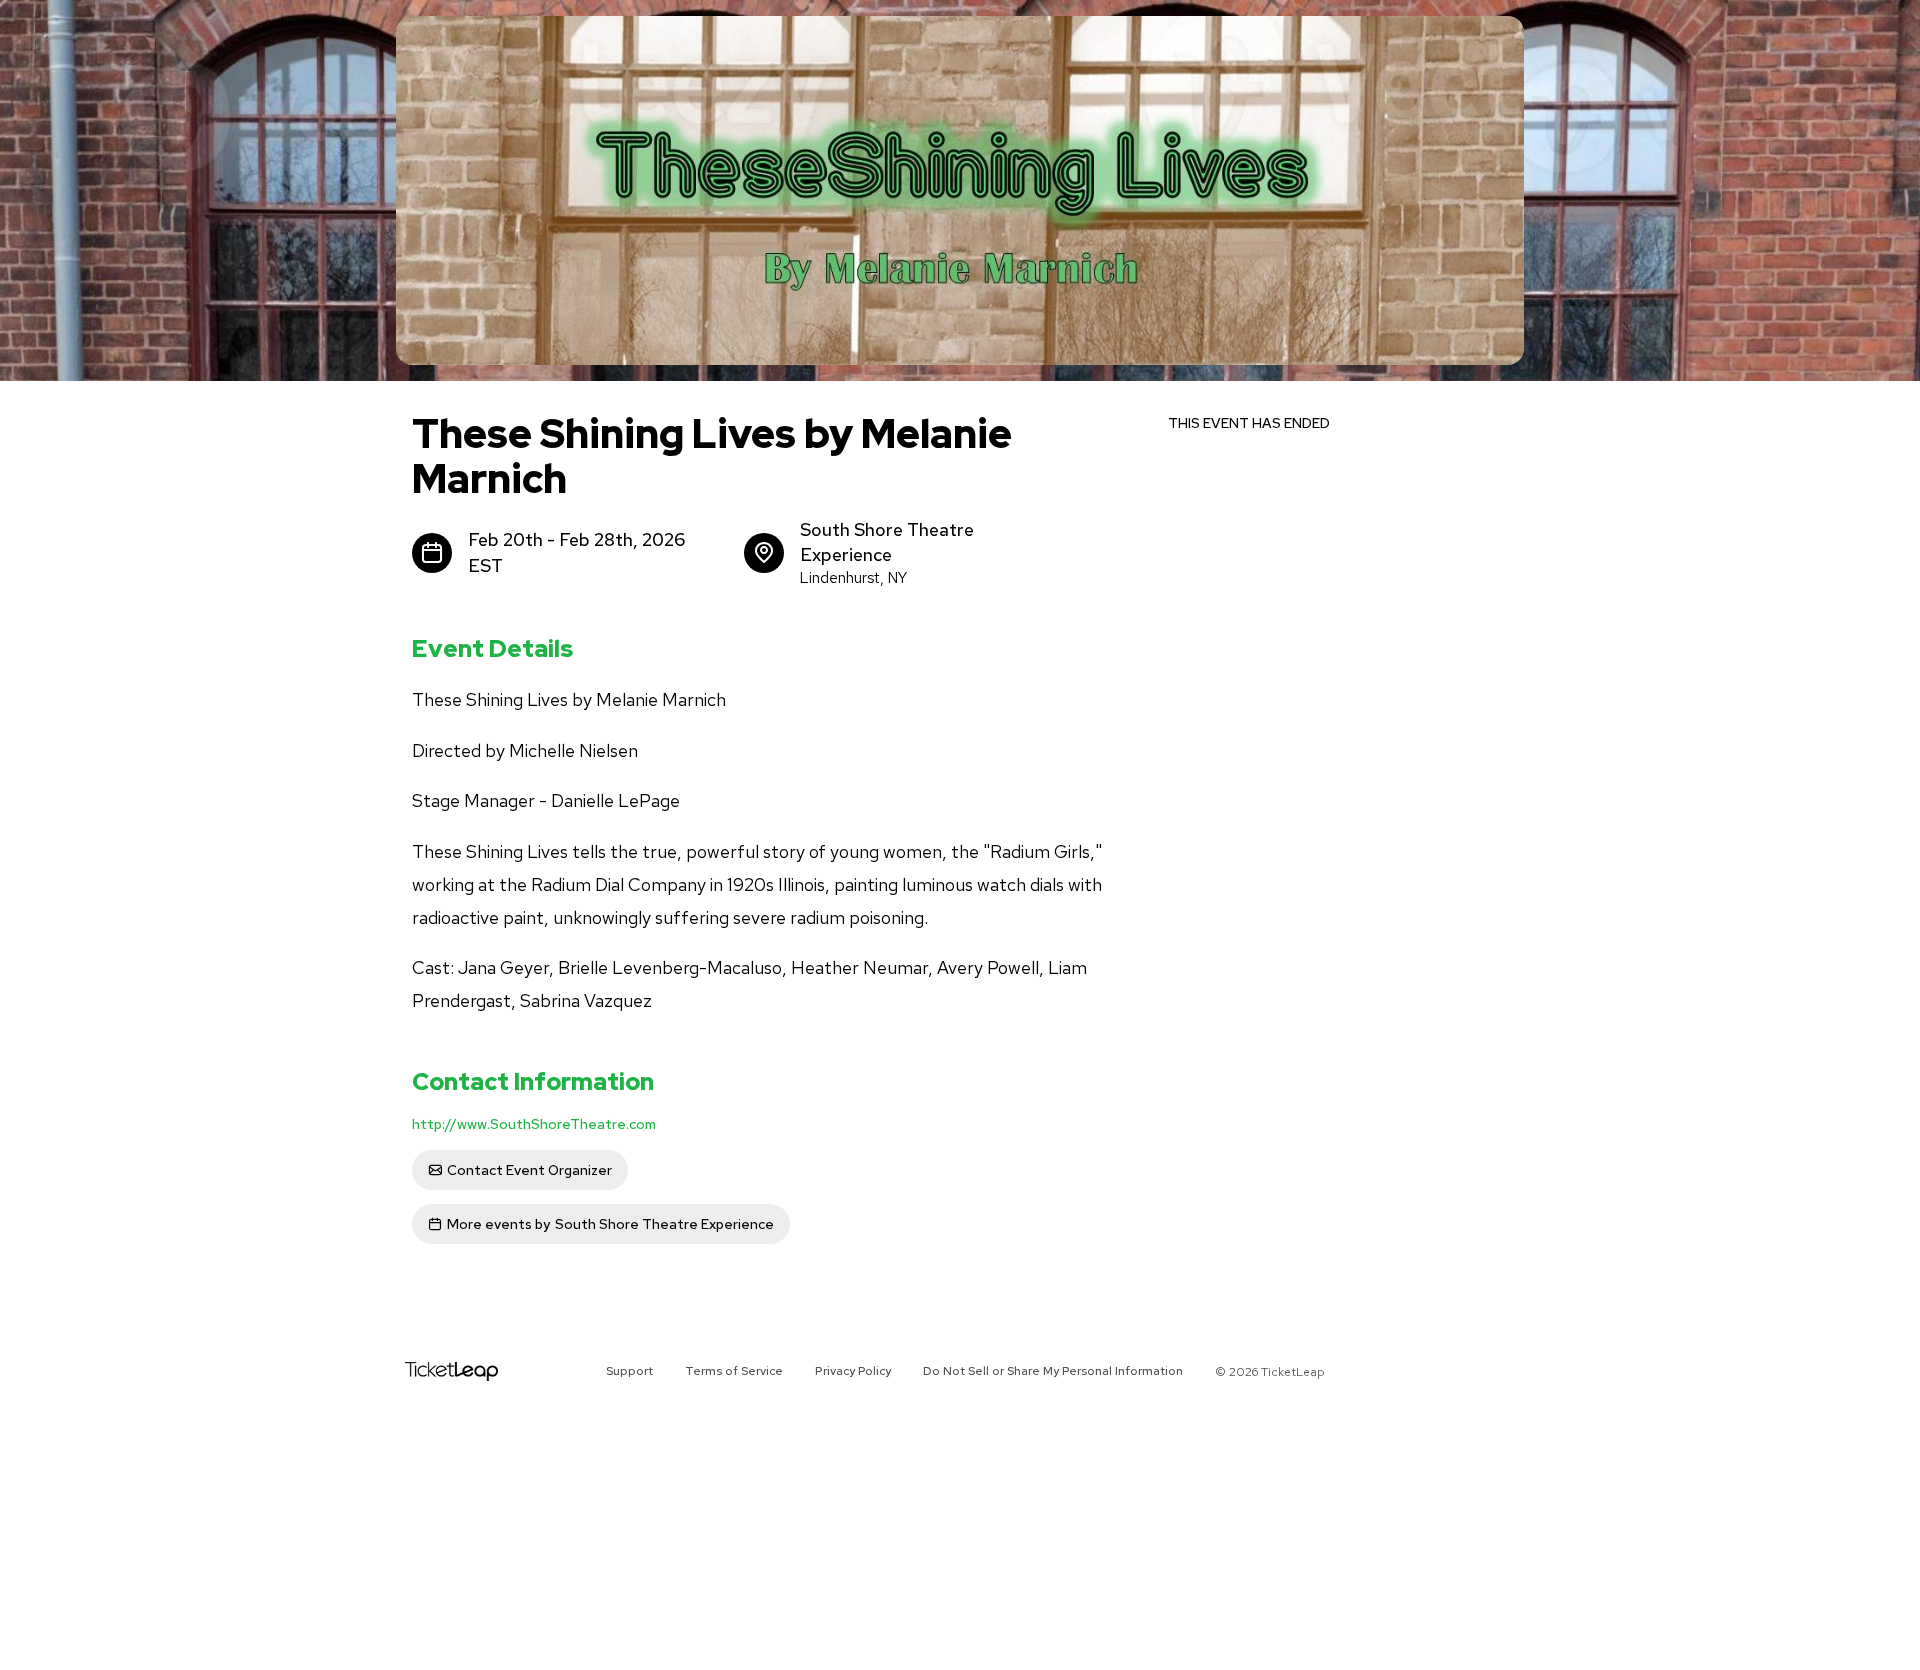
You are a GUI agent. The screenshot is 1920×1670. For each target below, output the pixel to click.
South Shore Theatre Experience (610, 1224)
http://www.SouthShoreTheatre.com (534, 1124)
